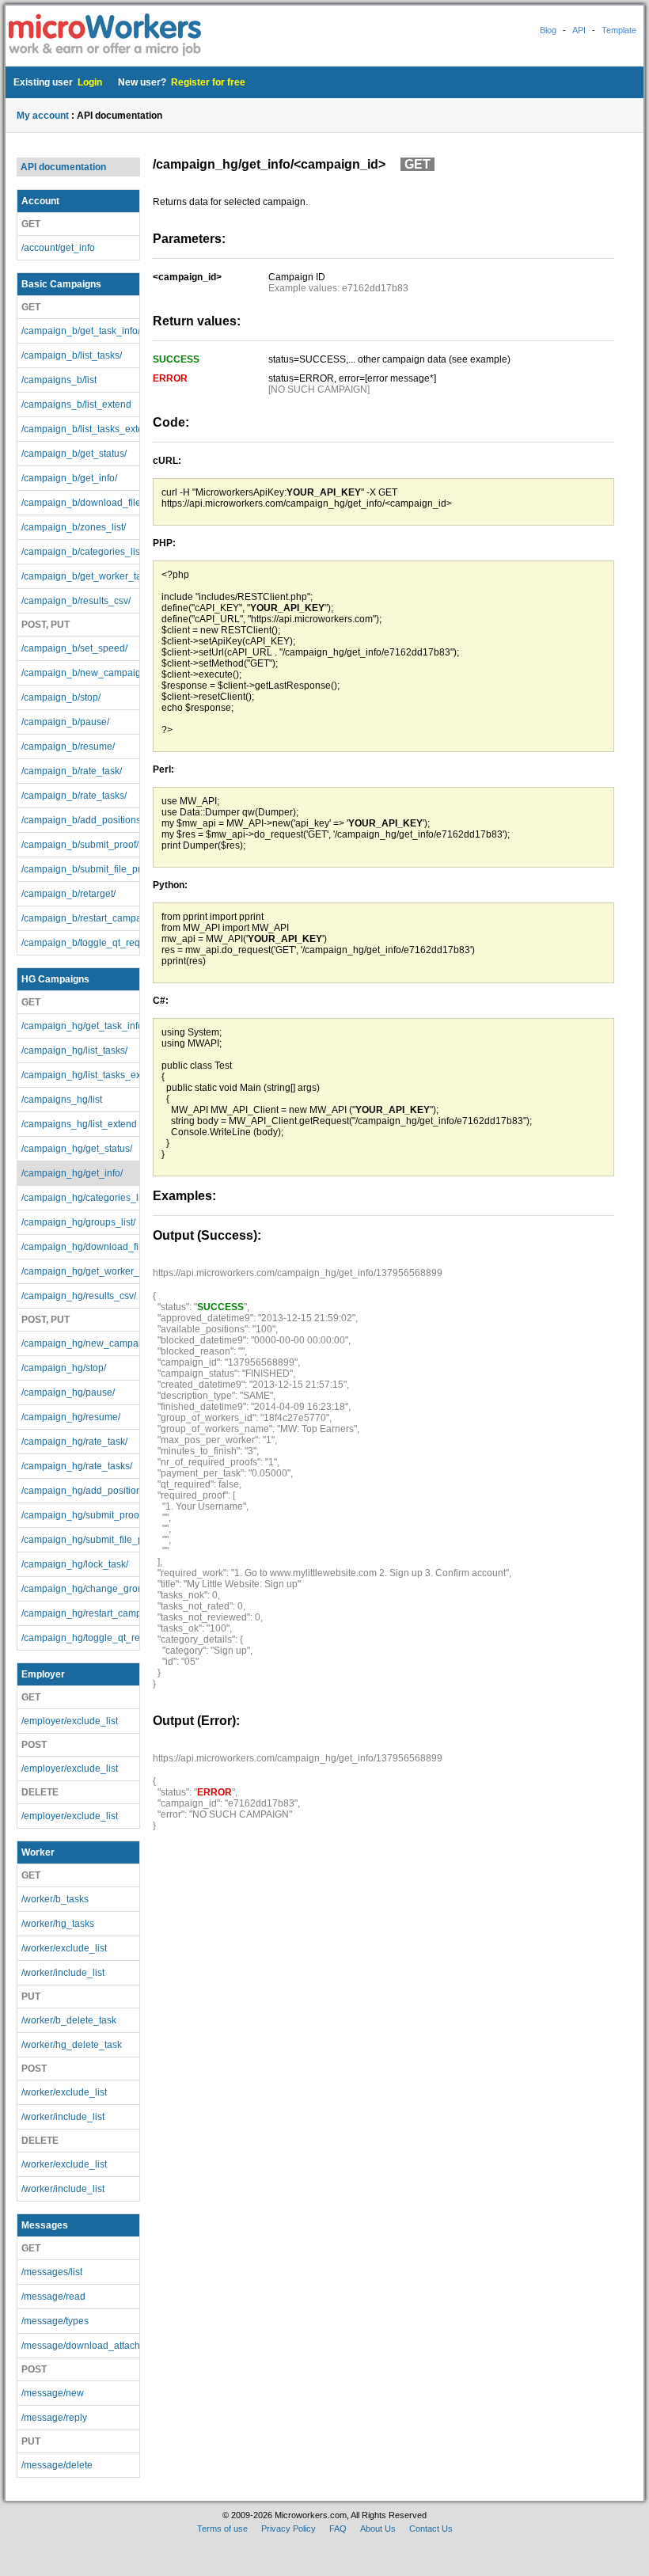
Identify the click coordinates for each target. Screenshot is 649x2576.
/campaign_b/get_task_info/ (80, 331)
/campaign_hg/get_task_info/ (80, 1026)
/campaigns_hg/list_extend (79, 1124)
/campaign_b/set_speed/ (74, 648)
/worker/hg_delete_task (72, 2045)
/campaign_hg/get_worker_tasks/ (80, 1271)
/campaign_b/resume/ (68, 747)
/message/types (55, 2321)
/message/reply (54, 2418)
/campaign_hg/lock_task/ (75, 1564)
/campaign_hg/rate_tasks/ (77, 1466)
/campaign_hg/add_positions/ (80, 1491)
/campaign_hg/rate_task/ (74, 1442)
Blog (548, 30)
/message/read (53, 2297)
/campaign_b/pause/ (65, 722)
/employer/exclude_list (70, 1721)
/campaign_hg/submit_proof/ (80, 1515)
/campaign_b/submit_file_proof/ (80, 869)
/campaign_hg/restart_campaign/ (80, 1613)
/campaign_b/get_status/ (74, 454)
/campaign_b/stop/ (61, 697)
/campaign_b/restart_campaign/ (80, 918)
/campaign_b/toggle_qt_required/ (80, 943)
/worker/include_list (63, 1973)
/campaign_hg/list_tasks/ (74, 1051)
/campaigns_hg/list (62, 1100)
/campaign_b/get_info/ (69, 478)
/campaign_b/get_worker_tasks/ (80, 576)
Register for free (208, 82)
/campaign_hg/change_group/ (80, 1589)
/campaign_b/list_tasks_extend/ (80, 429)
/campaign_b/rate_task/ (72, 771)
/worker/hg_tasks (58, 1924)
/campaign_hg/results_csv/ (79, 1296)
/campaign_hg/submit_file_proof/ (80, 1540)
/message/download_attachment (80, 2346)
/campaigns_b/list (59, 380)
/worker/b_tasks (55, 1899)
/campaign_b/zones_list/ (74, 527)
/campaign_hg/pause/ (68, 1392)
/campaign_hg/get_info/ (72, 1173)
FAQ (338, 2529)
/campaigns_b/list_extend (76, 405)
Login (90, 82)
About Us (378, 2529)
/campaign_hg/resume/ (71, 1417)
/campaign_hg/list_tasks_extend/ (80, 1075)
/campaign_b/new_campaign (80, 673)
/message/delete (57, 2465)
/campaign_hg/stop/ (64, 1368)
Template (619, 30)
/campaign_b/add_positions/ (80, 820)
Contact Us (431, 2529)
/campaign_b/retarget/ (68, 894)
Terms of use (222, 2529)
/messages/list (52, 2272)
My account (43, 116)
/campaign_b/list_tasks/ (72, 355)
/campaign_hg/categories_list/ (80, 1198)
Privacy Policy (288, 2529)
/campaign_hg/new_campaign (80, 1343)
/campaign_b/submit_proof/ (80, 845)
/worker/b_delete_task (69, 2020)
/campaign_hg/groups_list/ (78, 1222)
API (579, 30)
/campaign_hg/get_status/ (77, 1149)
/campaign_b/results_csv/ (76, 601)
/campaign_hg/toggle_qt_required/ (80, 1638)
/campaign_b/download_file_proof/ (80, 503)
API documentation (63, 167)
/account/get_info (58, 248)
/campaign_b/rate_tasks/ (74, 796)
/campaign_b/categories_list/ (80, 552)
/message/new (53, 2393)
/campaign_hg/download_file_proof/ (80, 1247)
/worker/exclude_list (64, 1948)
